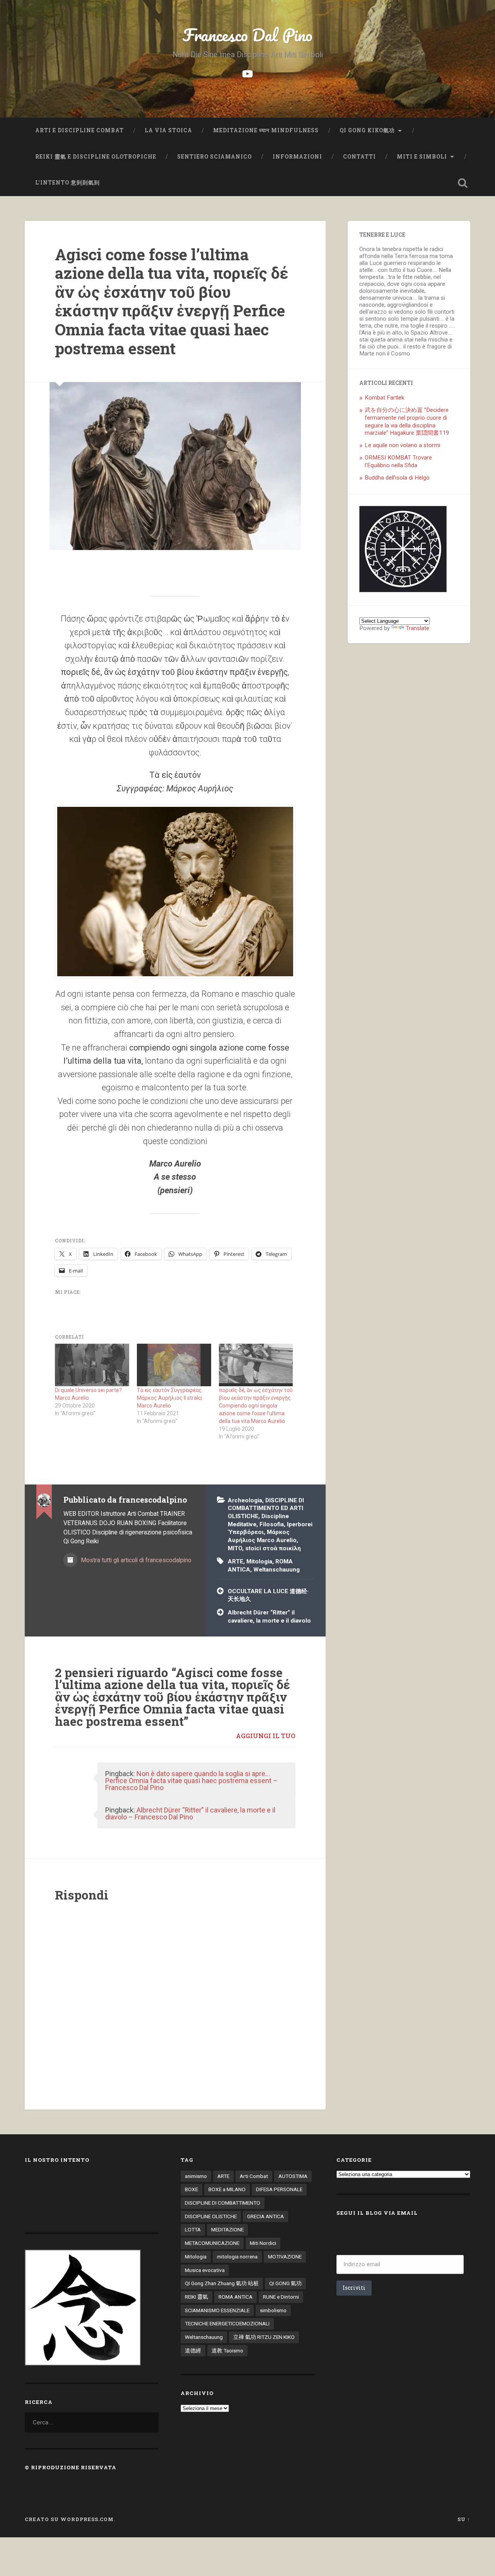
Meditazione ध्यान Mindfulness (266, 130)
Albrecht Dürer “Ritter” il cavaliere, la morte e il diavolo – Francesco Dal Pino (190, 1813)
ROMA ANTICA (236, 2297)
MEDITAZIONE (227, 2229)
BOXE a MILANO (227, 2189)
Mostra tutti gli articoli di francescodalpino (135, 1560)
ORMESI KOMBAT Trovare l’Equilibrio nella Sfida (398, 461)
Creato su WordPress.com (69, 2519)
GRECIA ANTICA (265, 2216)
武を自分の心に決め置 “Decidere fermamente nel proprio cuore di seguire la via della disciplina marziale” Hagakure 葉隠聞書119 (407, 422)
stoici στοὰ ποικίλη (273, 1548)
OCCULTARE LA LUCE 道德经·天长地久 (268, 1595)
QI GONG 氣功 (285, 2283)
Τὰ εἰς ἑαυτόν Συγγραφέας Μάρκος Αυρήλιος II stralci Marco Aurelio (169, 1398)
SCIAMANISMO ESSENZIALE (217, 2310)
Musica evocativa (205, 2270)
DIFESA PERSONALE (279, 2189)
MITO (235, 1548)
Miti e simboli (422, 157)
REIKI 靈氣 (196, 2297)
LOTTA (193, 2229)
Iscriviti (354, 2288)
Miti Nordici (263, 2243)
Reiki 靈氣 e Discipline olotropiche (96, 157)
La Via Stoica (168, 130)
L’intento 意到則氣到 (68, 183)
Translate (417, 628)
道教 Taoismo (227, 2351)
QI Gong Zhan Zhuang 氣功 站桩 (222, 2283)
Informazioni (297, 157)
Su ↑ (464, 2519)
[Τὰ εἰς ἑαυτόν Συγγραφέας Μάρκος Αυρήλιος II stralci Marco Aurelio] (174, 1365)
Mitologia (259, 1561)
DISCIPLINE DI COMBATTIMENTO (223, 2203)
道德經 (193, 2351)
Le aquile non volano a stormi (402, 445)
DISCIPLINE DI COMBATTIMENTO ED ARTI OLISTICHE (266, 1508)
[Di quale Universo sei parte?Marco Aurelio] (92, 1365)
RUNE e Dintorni (281, 2297)
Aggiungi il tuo (266, 1736)
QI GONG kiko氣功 (367, 130)
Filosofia (272, 1524)
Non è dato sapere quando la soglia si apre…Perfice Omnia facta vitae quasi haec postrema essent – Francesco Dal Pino (191, 1781)
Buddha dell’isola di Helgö (397, 478)
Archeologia (245, 1500)
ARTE (236, 1561)
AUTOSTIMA (293, 2176)
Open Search (463, 183)
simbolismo (273, 2310)
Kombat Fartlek (384, 398)
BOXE (191, 2189)
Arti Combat (254, 2176)
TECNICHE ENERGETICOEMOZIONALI (227, 2323)
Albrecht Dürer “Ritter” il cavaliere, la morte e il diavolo (269, 1617)
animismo (196, 2176)
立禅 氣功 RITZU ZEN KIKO (264, 2337)
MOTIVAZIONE (285, 2257)
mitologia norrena (237, 2257)
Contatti (359, 157)
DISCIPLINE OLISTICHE (211, 2216)
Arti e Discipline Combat (79, 130)
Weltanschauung (277, 1570)
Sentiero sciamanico (214, 157)
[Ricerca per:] (92, 2422)
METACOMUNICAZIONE (212, 2243)
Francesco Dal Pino (247, 35)
